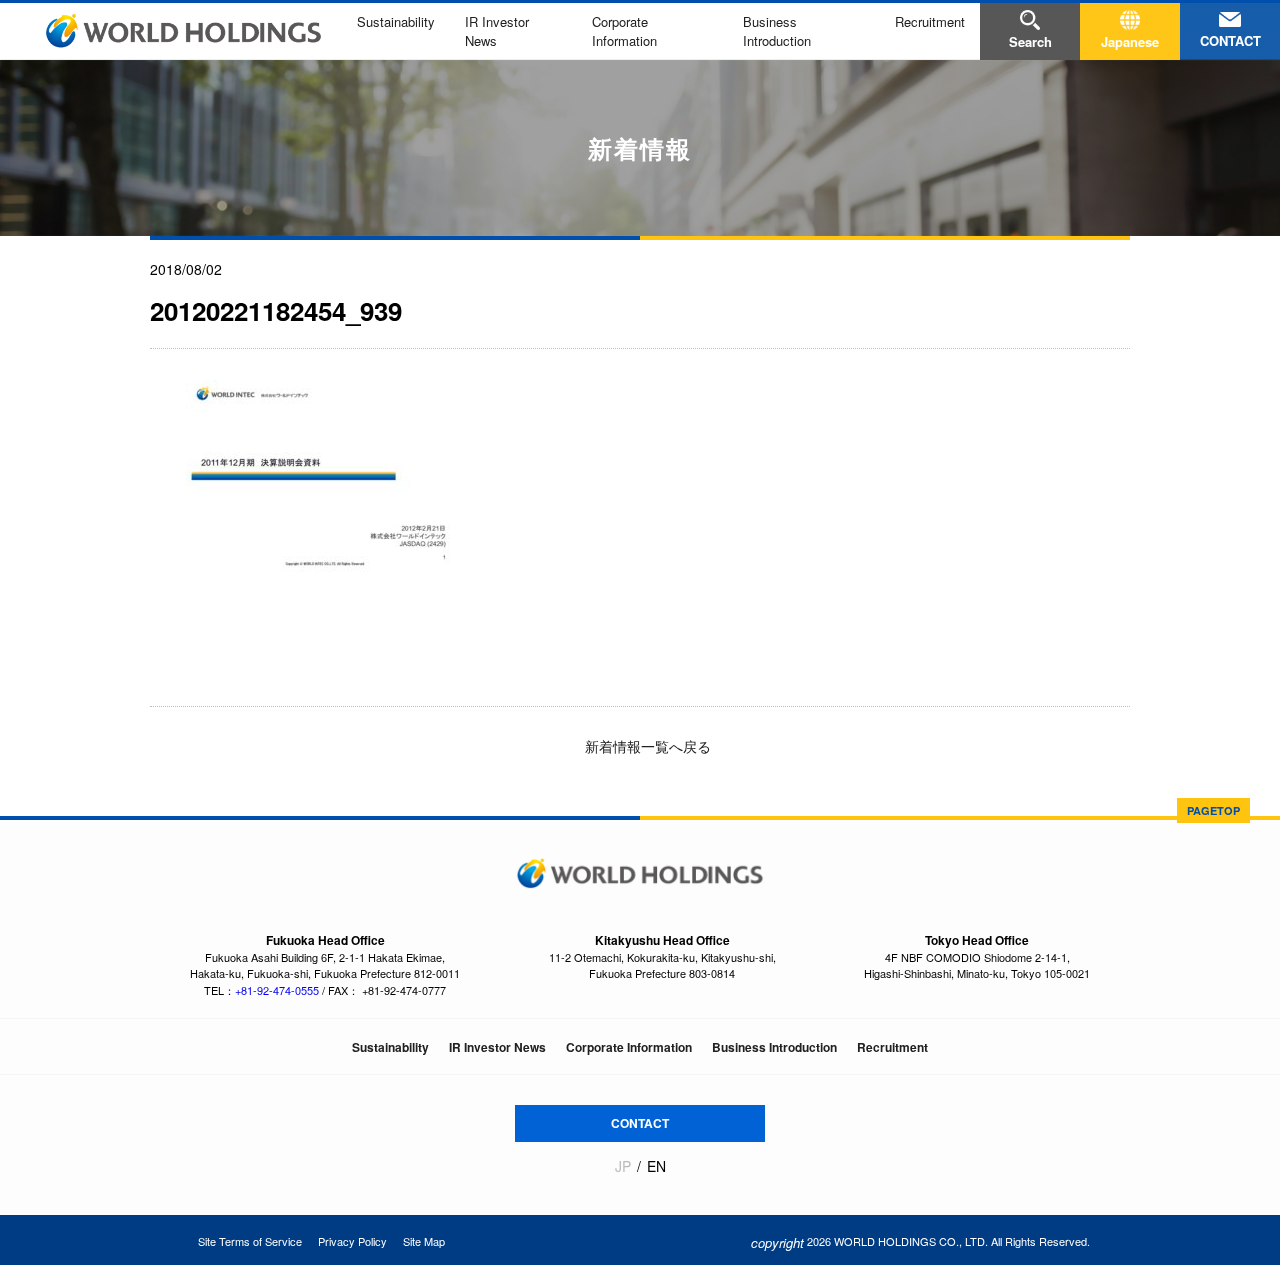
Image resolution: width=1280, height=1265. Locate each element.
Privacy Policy (352, 1241)
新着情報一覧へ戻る (646, 746)
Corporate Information (624, 31)
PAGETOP (1213, 810)
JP (623, 1166)
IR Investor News (497, 1047)
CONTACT (640, 1123)
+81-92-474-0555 (277, 990)
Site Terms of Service (250, 1241)
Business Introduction (777, 31)
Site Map (424, 1241)
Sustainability (396, 21)
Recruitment (930, 21)
